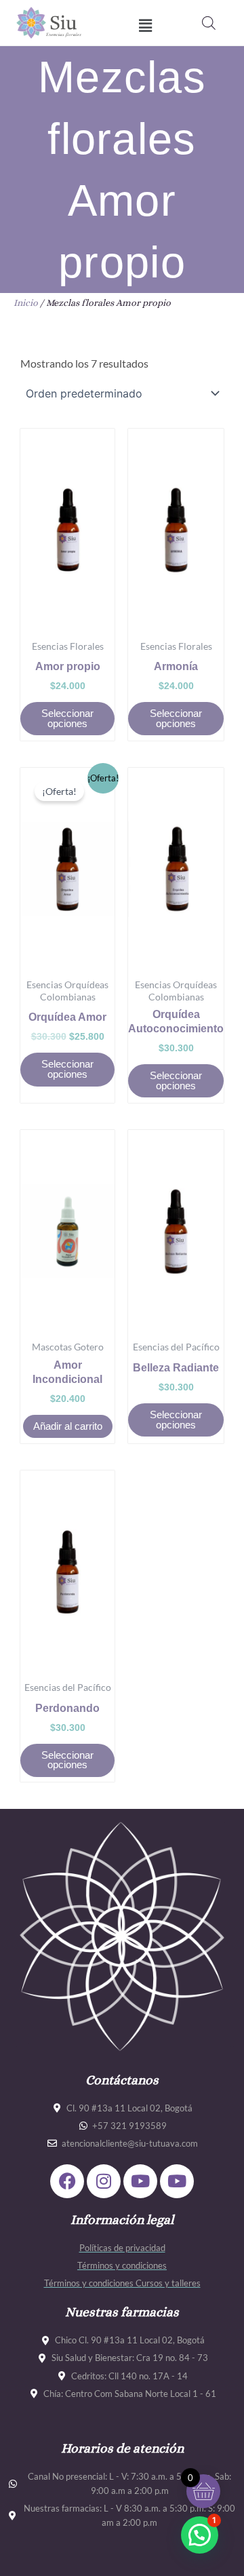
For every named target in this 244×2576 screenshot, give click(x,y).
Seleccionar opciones (67, 719)
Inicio (26, 303)
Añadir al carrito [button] (68, 1426)
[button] (145, 26)
